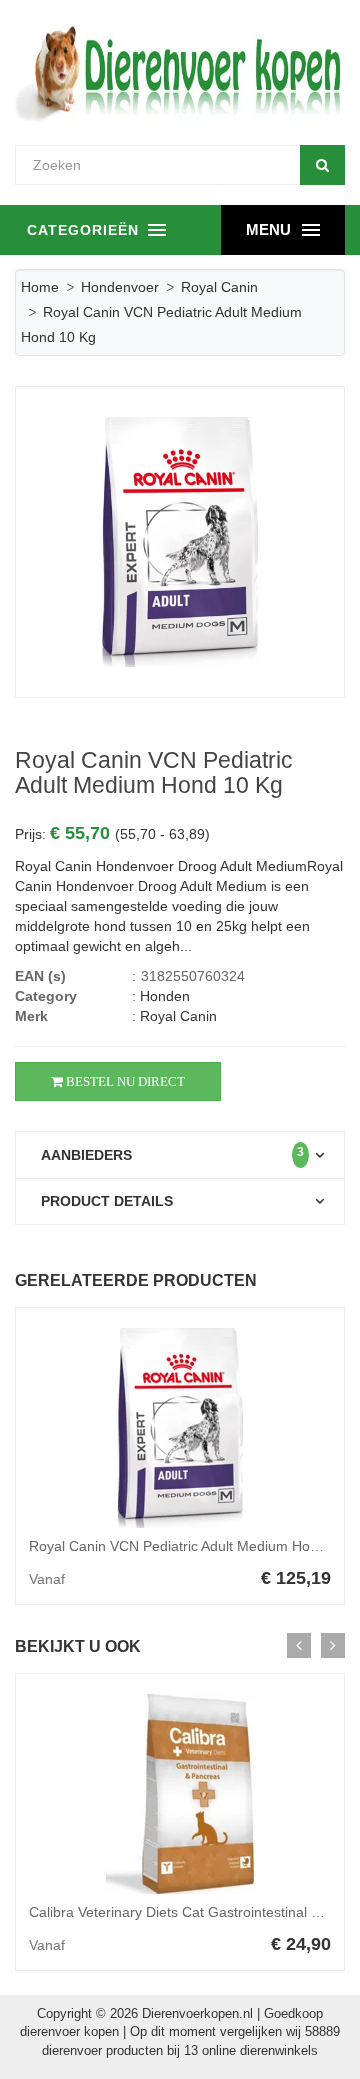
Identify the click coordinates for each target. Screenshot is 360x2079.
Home (40, 287)
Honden (165, 996)
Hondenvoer (120, 287)
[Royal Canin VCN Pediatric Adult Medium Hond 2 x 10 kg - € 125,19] (180, 1428)
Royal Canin (219, 287)
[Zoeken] (322, 165)
